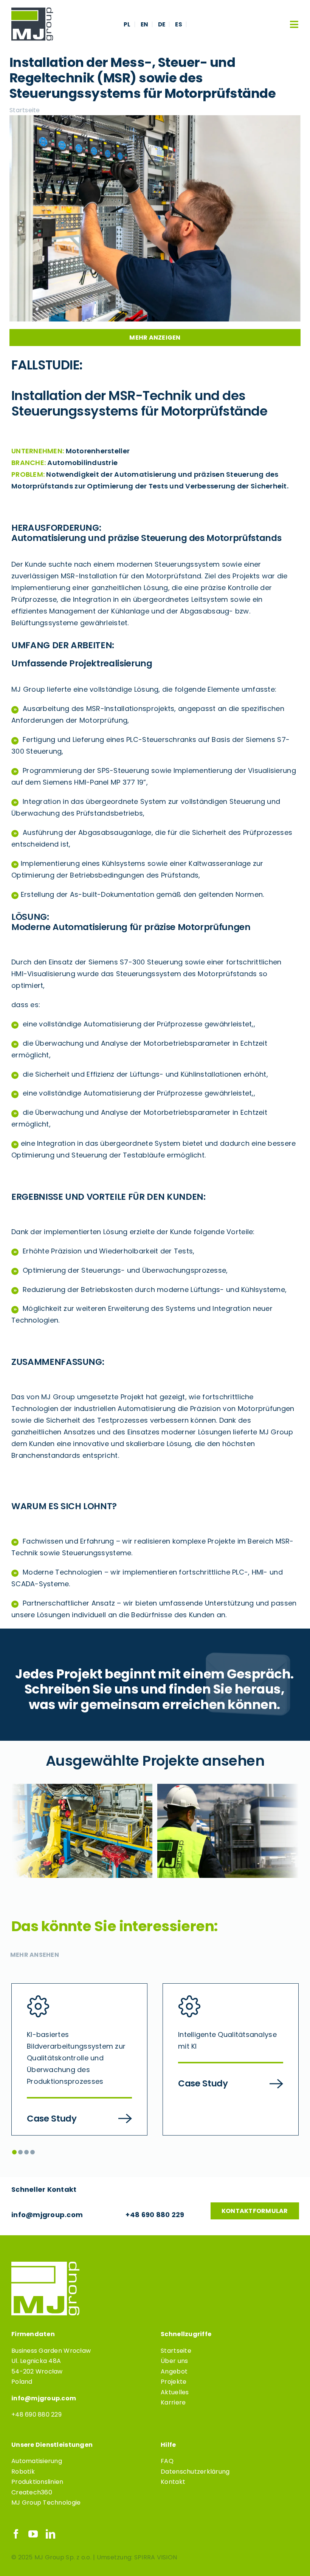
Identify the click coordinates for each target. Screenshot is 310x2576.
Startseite (176, 2351)
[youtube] (33, 2534)
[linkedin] (50, 2534)
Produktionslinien (37, 2482)
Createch (26, 2492)
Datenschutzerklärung (195, 2472)
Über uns (174, 2361)
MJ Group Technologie (46, 2503)
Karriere (173, 2402)
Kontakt (173, 2482)
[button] (14, 2152)
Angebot (174, 2371)
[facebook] (16, 2534)
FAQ (167, 2461)
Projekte (174, 2382)
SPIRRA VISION (156, 2557)
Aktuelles (175, 2392)
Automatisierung (37, 2461)
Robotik (23, 2472)
